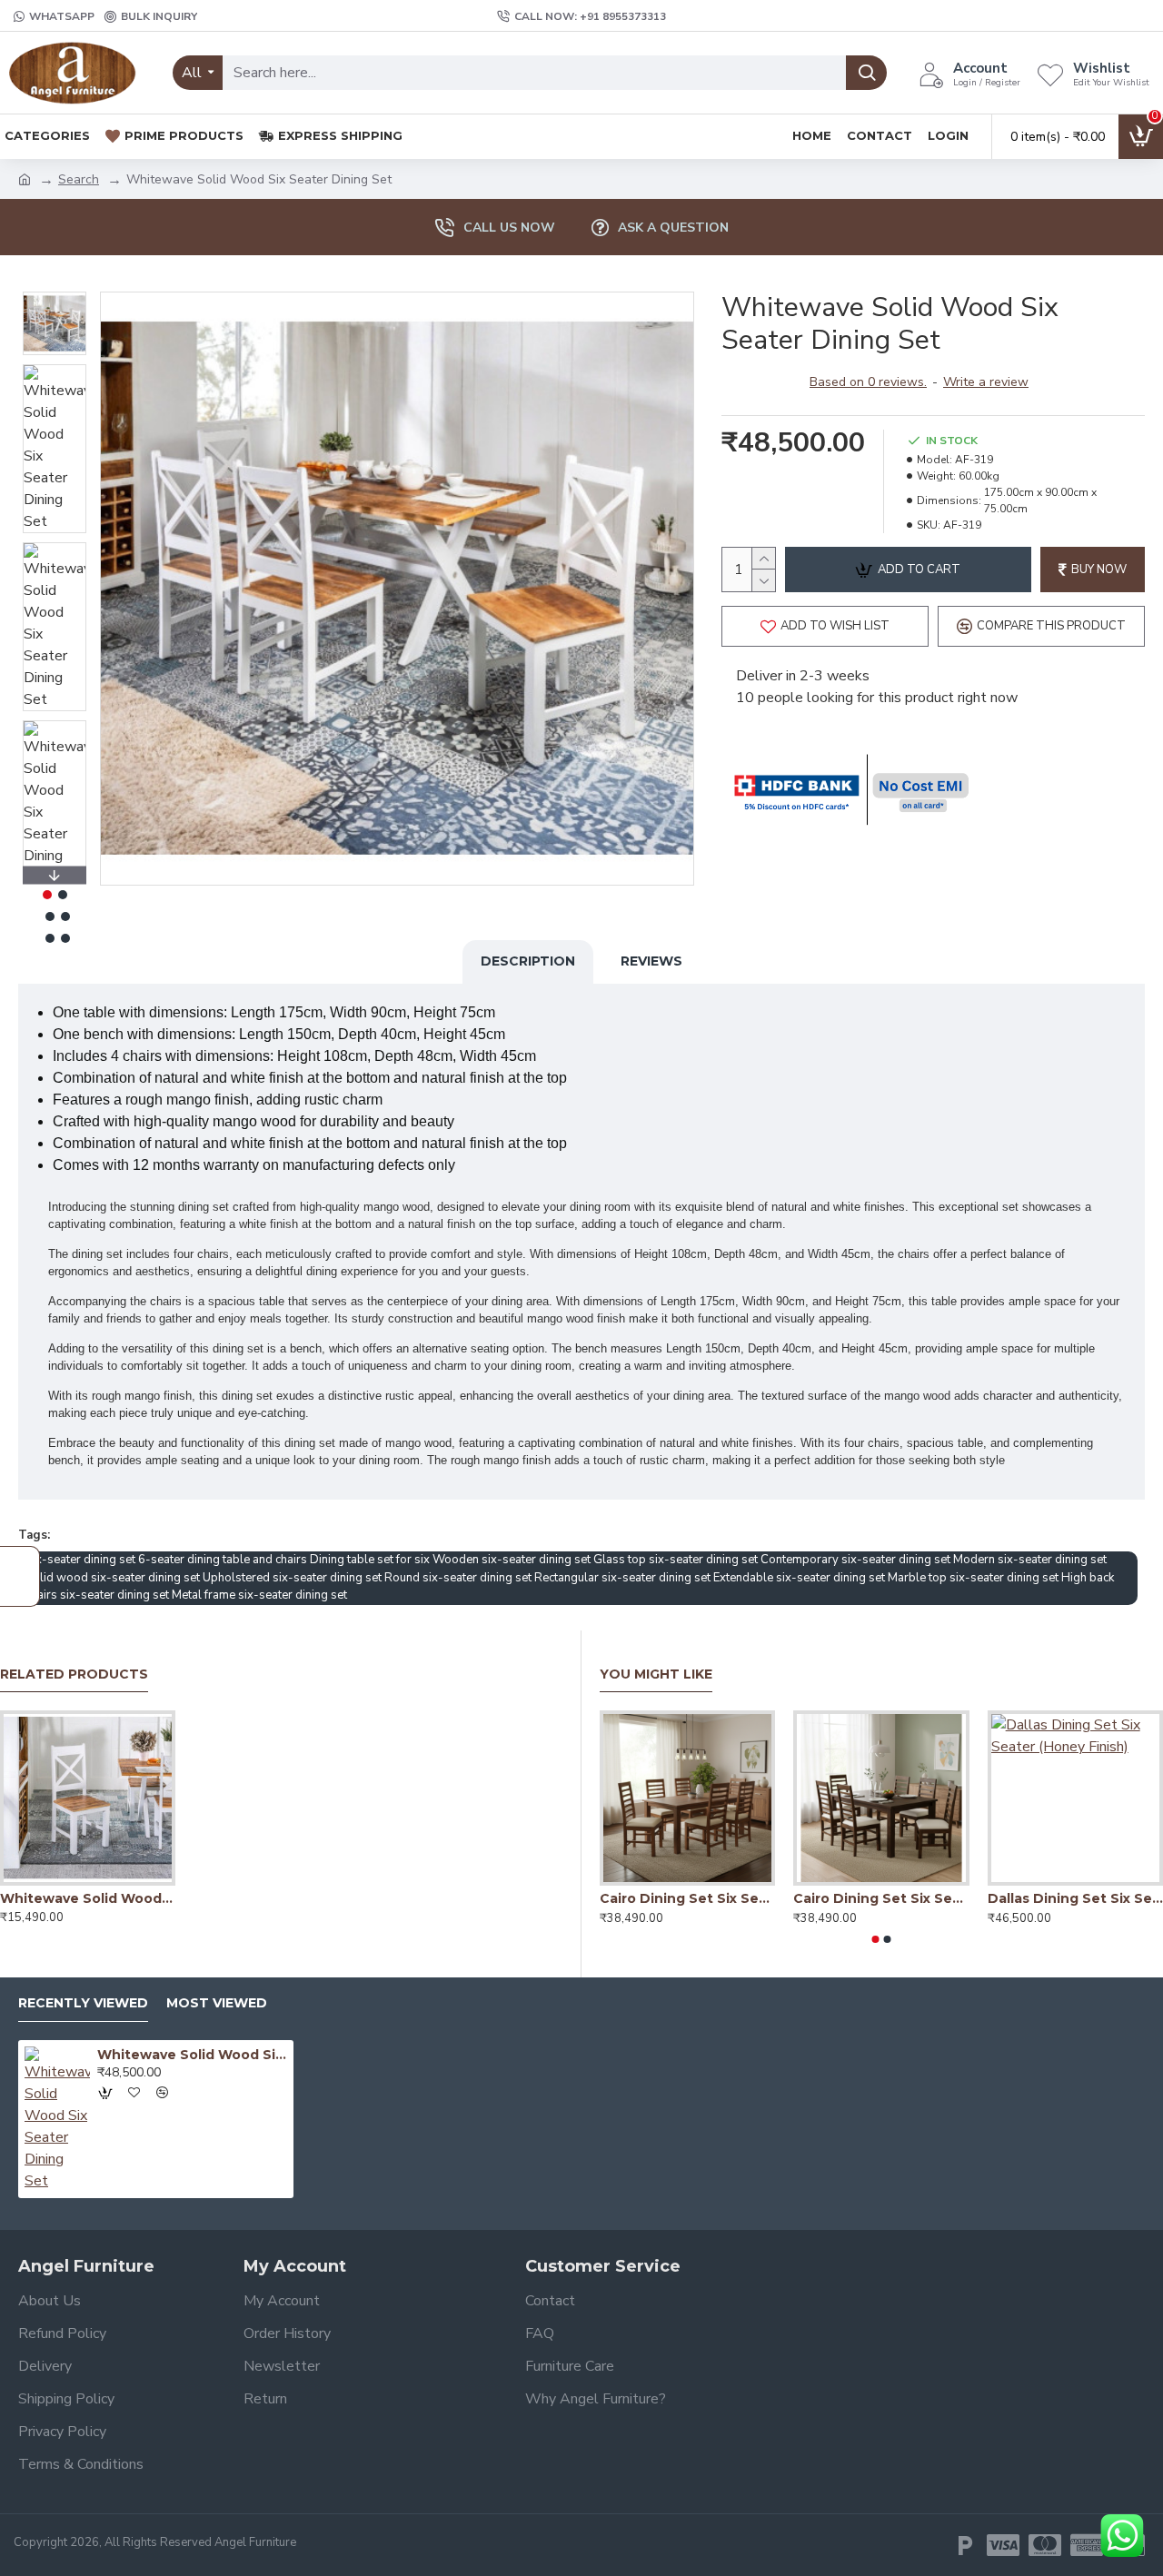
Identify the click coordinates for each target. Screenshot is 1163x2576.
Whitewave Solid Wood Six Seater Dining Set (192, 2055)
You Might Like (656, 1674)
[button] (55, 296)
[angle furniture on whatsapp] (1122, 2536)
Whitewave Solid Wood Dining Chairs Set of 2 (88, 1898)
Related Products (74, 1674)
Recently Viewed (83, 2003)
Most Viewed (217, 2003)
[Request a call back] (20, 1576)
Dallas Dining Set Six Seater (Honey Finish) (1075, 1898)
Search (79, 179)
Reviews (651, 961)
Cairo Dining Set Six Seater (687, 1898)
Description (528, 961)
